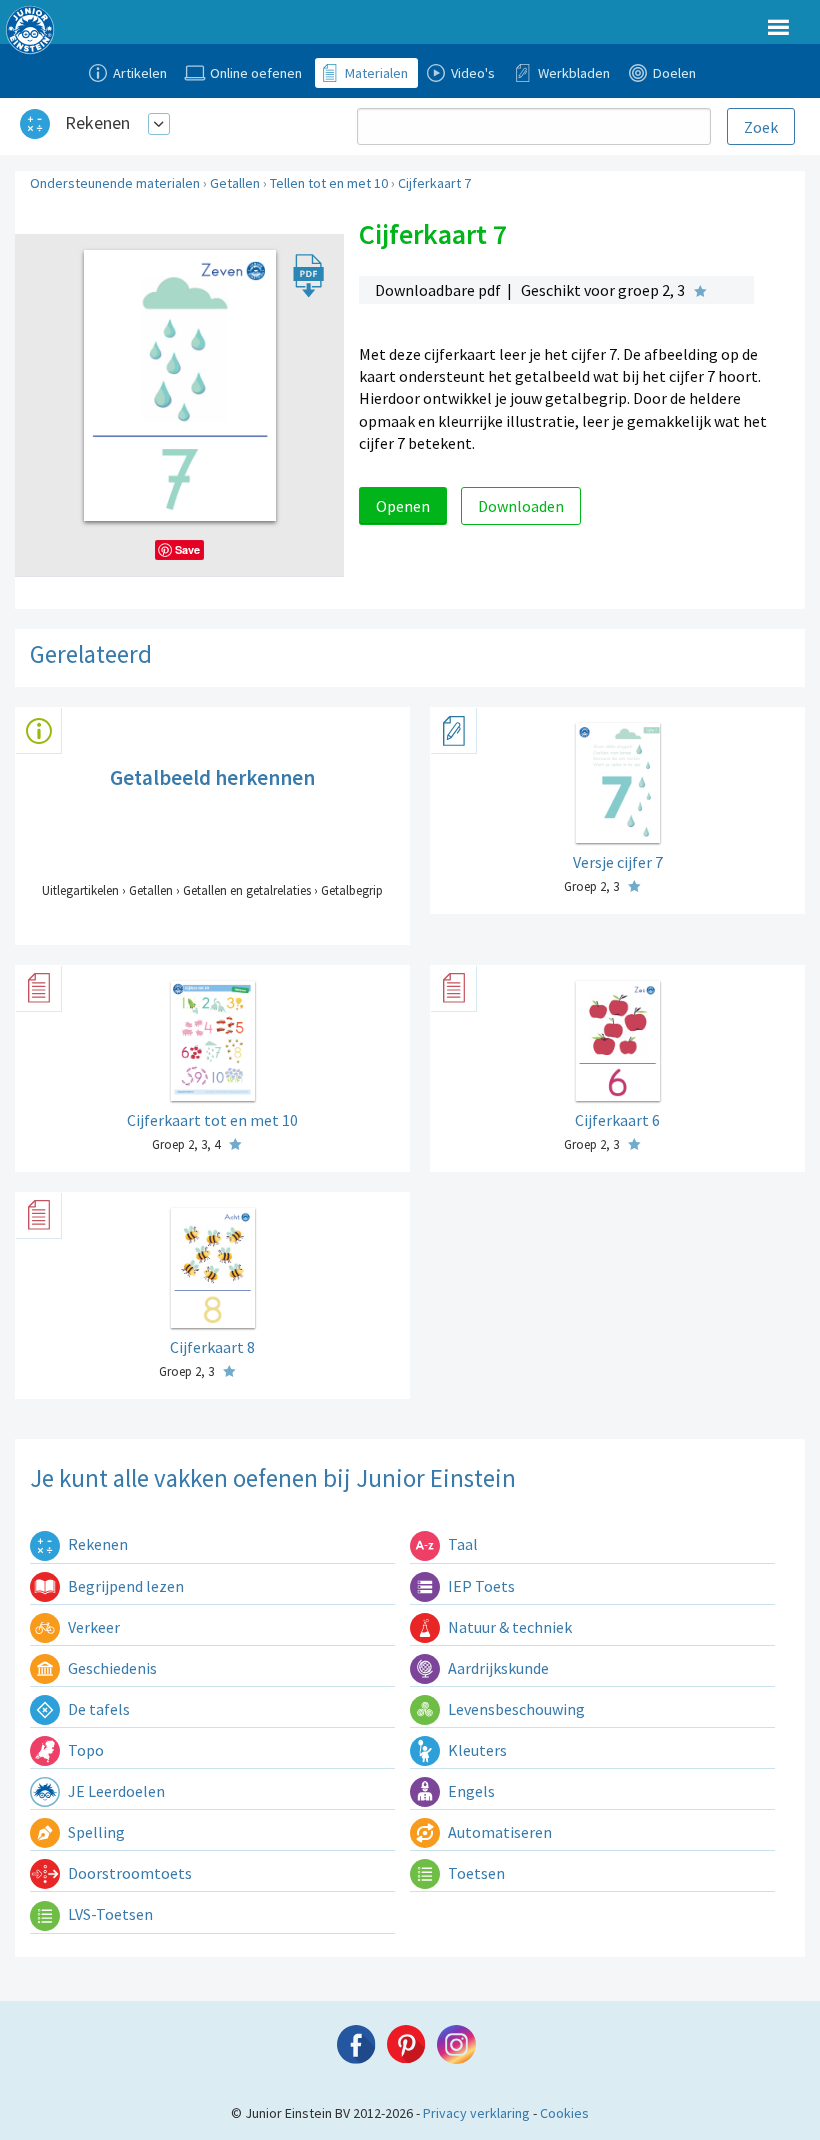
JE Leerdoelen (115, 1791)
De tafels (97, 1709)
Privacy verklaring (476, 2113)
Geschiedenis (111, 1668)
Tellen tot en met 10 (329, 183)
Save (187, 549)
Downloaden (521, 506)
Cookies (564, 2113)
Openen (403, 506)
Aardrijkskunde (497, 1668)
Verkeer (92, 1627)
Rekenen (97, 122)
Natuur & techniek (508, 1627)
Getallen (235, 183)
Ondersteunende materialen (115, 183)
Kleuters (476, 1750)
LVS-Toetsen (109, 1914)
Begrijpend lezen (124, 1586)
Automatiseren (498, 1832)
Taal (461, 1544)
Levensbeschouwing (515, 1709)
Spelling (95, 1832)
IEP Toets (480, 1586)
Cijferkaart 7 (434, 183)
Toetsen (475, 1873)
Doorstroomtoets (128, 1873)
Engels (470, 1791)
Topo (84, 1750)
